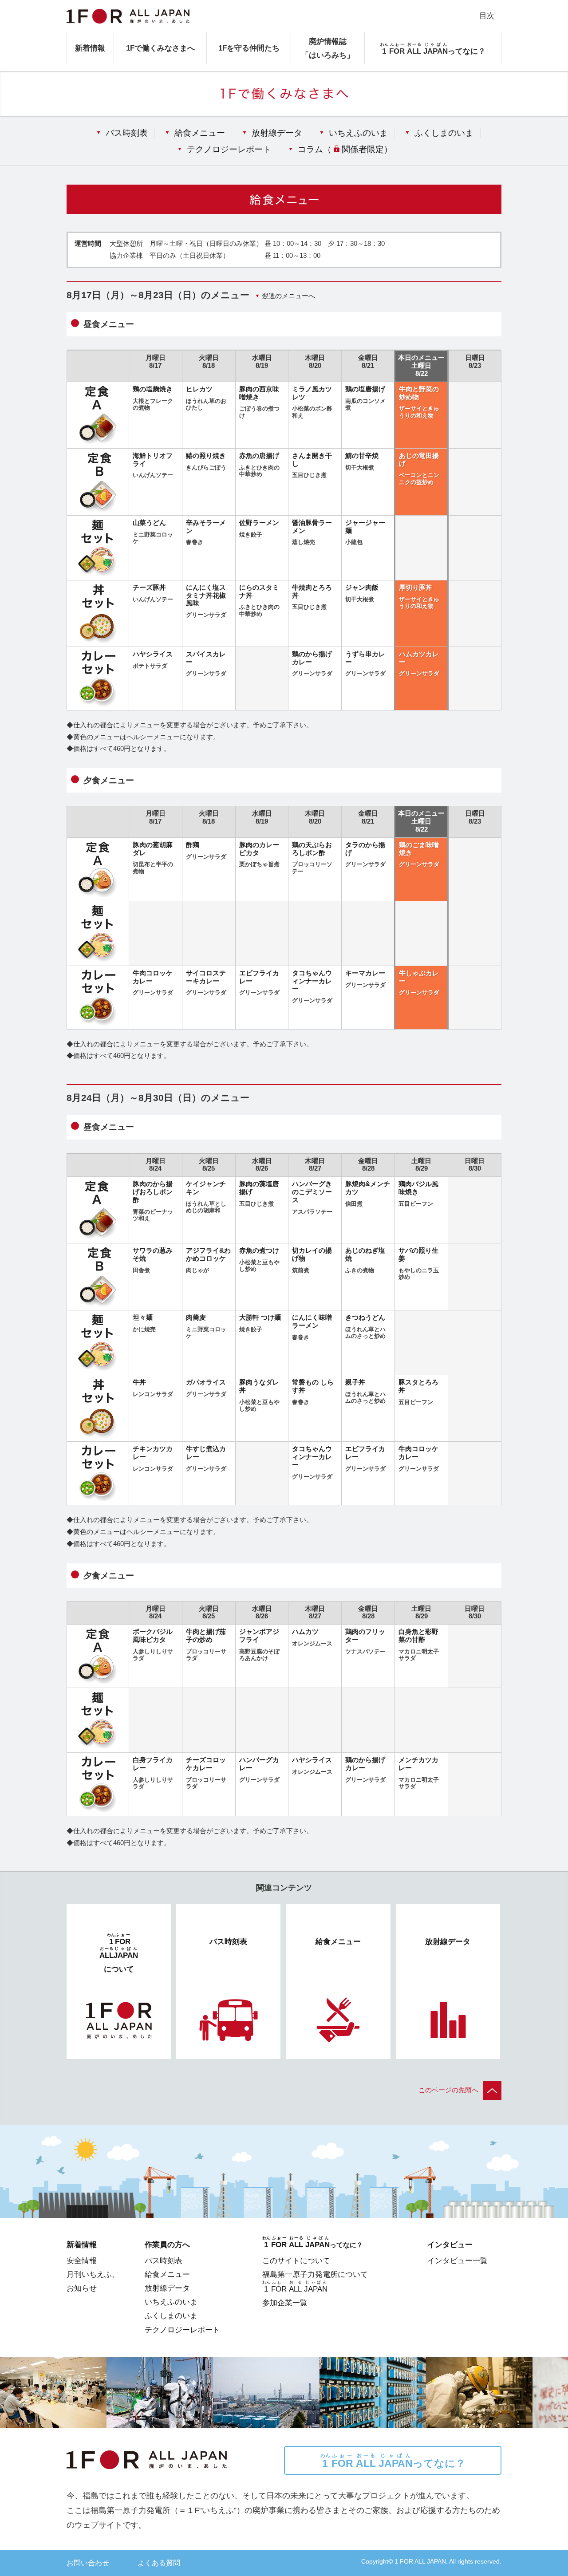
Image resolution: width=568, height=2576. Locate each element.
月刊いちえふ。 (93, 2274)
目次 (487, 16)
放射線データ (277, 133)
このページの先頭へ (448, 2090)
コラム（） (345, 149)
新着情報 (90, 48)
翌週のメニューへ (288, 296)
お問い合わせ (88, 2563)
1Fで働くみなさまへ (160, 48)
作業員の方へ (167, 2245)
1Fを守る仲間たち (249, 48)
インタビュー (450, 2245)
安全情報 (82, 2260)
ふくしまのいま (444, 133)
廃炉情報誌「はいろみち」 (328, 48)
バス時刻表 (127, 133)
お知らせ (82, 2288)
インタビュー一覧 (458, 2260)
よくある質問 (159, 2563)
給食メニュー (200, 133)
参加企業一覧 (285, 2303)
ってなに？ (393, 2461)
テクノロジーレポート (229, 149)
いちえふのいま (358, 133)
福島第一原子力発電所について (315, 2274)
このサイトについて (296, 2260)
